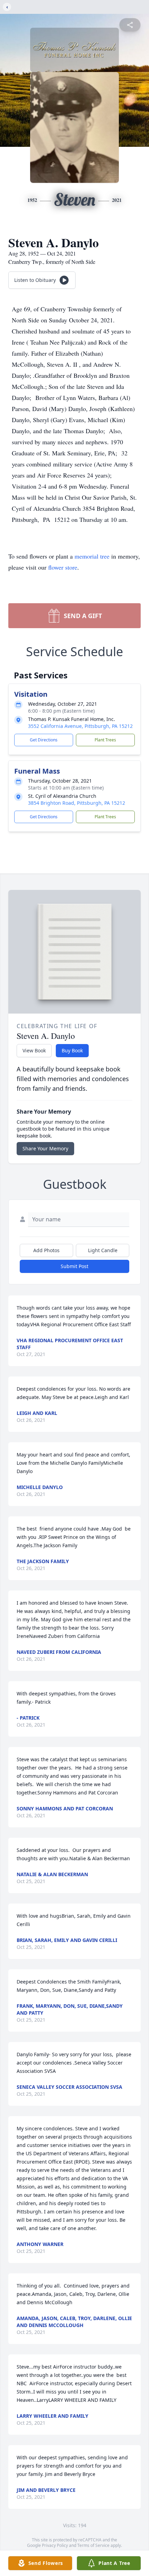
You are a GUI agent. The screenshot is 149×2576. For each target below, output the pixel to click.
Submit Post (74, 1266)
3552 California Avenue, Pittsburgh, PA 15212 (80, 726)
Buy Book (72, 1050)
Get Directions (44, 740)
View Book (34, 1050)
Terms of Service (93, 2545)
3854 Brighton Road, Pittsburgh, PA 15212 (77, 803)
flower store (63, 567)
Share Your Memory (45, 1148)
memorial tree (92, 556)
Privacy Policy (55, 2545)
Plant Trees (105, 740)
